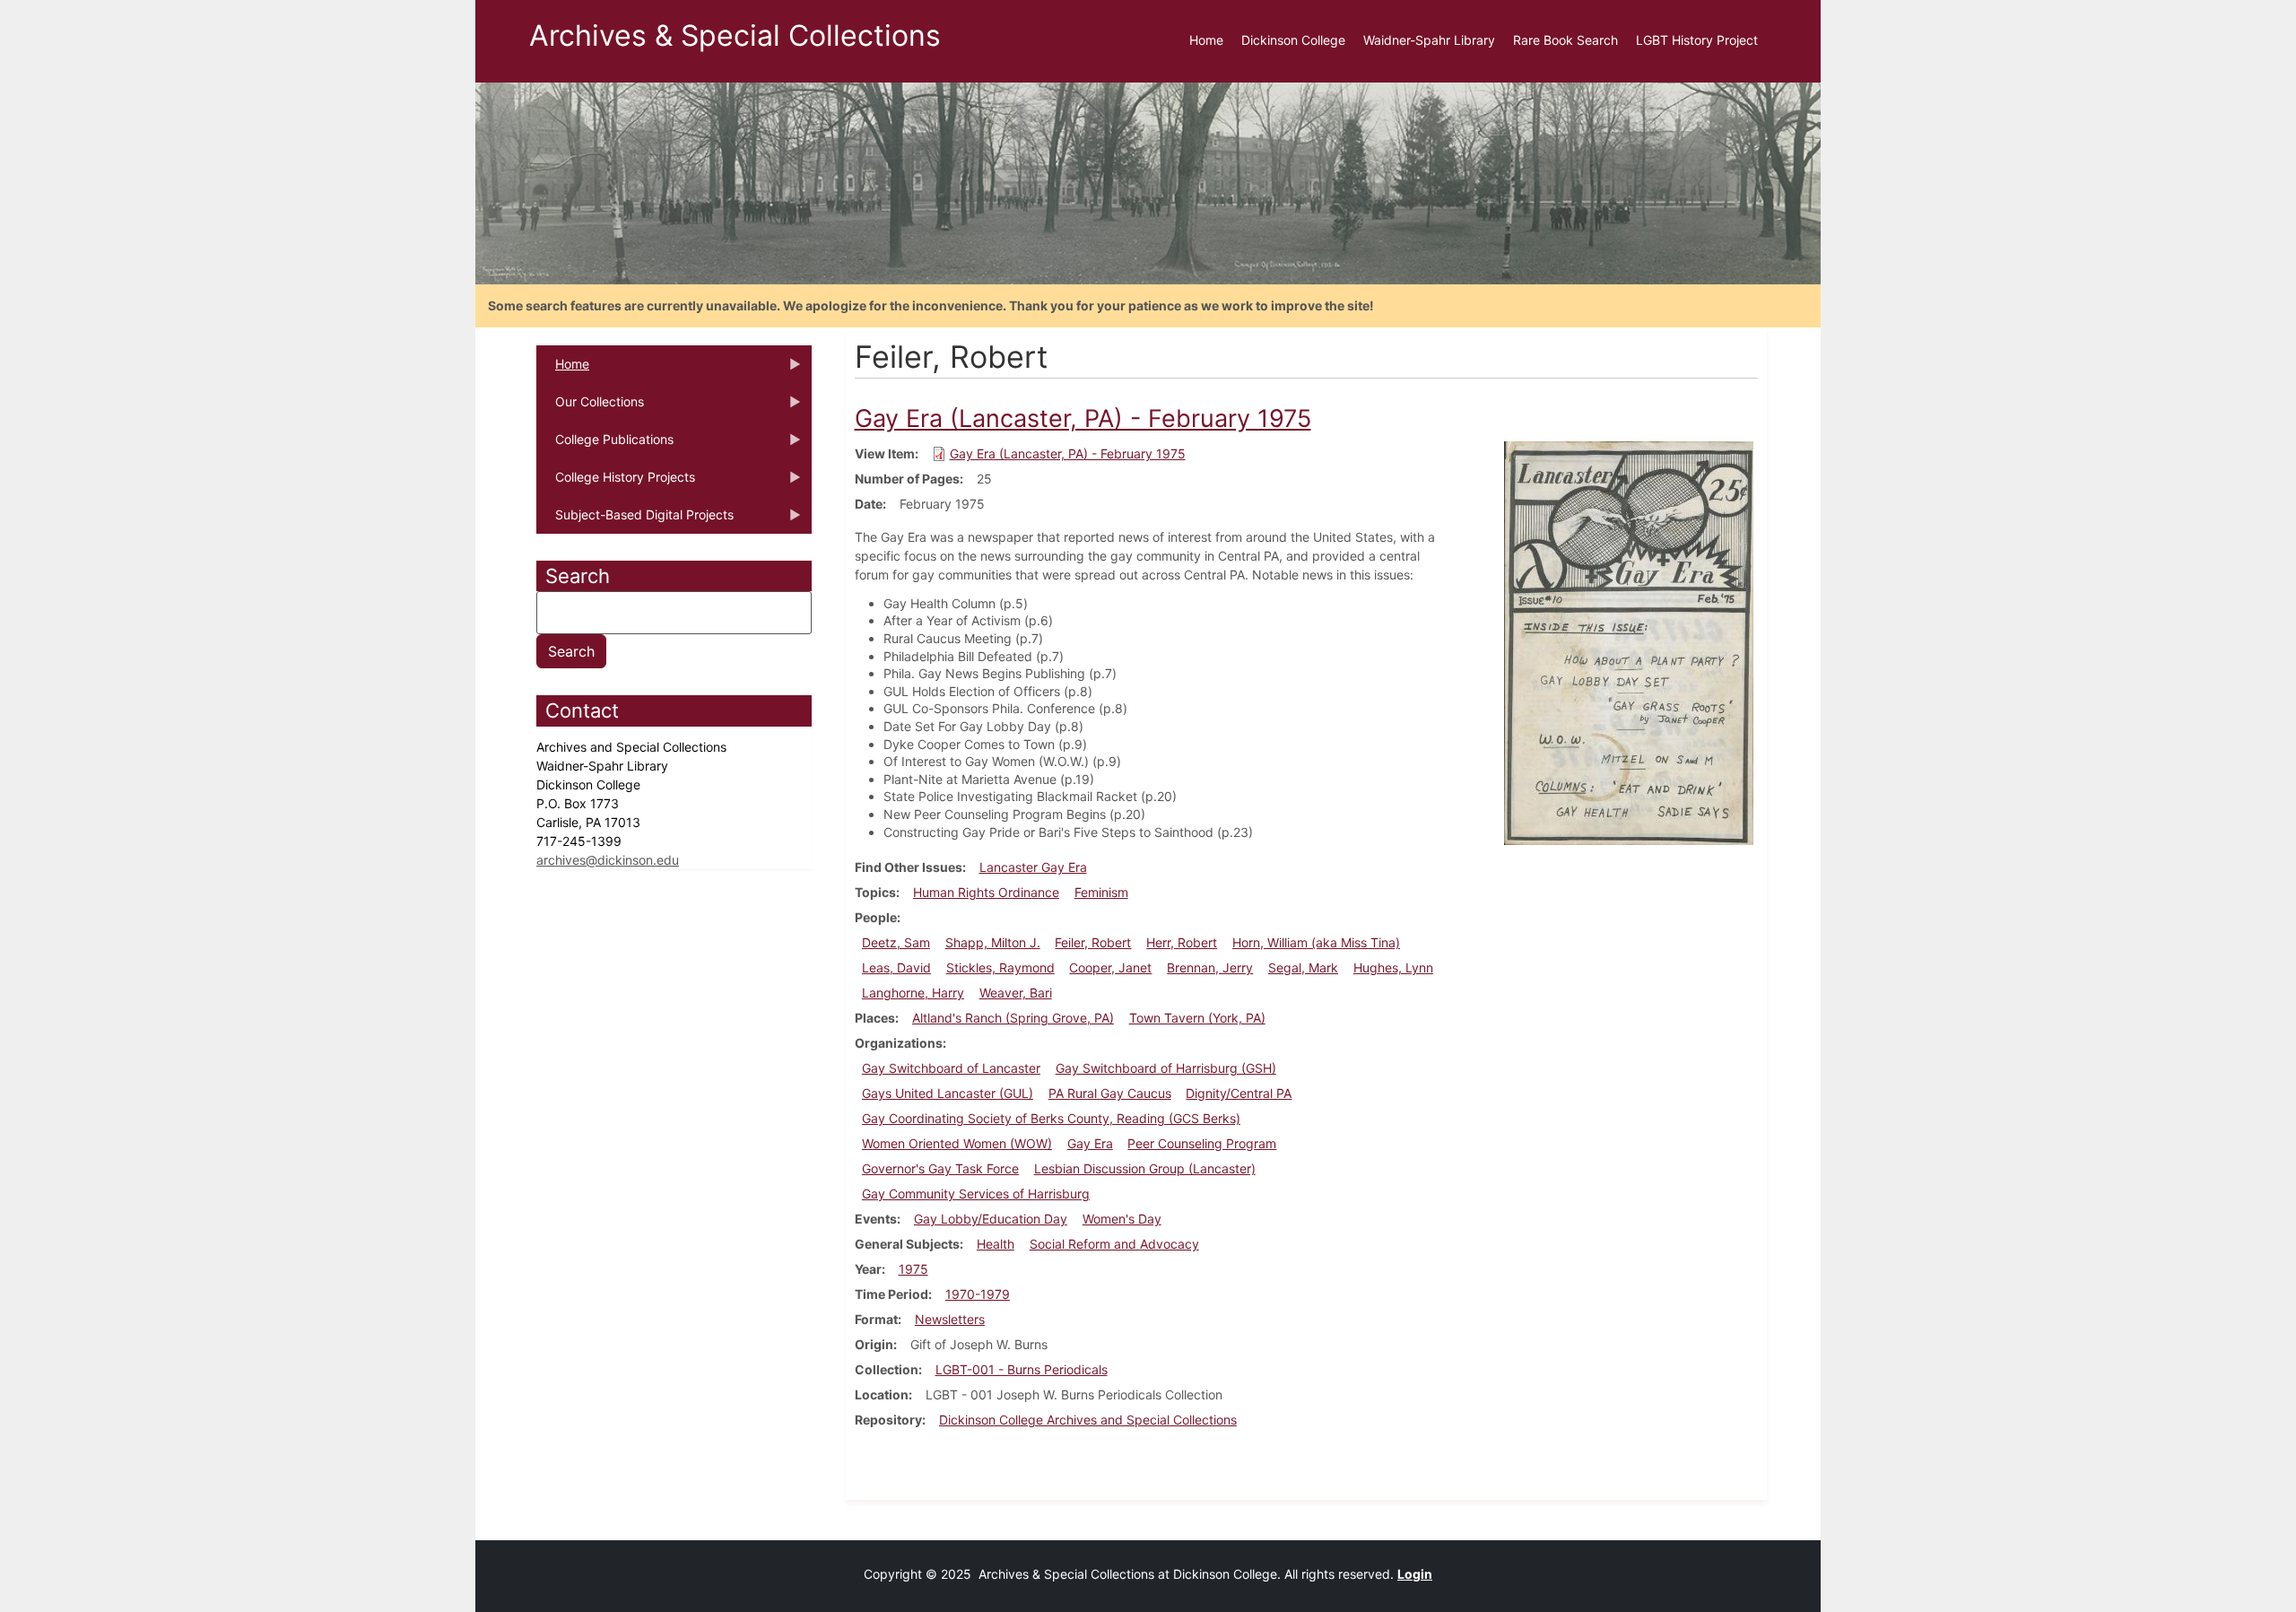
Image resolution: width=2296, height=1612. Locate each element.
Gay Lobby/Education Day (991, 1219)
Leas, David (896, 967)
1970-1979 (978, 1294)
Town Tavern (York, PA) (1197, 1018)
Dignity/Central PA (1239, 1093)
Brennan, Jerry (1210, 967)
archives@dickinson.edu (608, 860)
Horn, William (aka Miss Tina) (1316, 942)
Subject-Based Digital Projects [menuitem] (635, 520)
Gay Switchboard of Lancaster (951, 1068)
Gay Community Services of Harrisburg (976, 1194)
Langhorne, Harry (913, 993)
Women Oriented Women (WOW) (957, 1143)
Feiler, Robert (1093, 942)
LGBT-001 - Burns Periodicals (1022, 1369)
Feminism (1101, 892)
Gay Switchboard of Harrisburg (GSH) (1166, 1068)
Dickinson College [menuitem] (1293, 40)
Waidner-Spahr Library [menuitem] (1429, 40)
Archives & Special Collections (735, 35)
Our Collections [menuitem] (590, 407)
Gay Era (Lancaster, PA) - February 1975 (1068, 453)
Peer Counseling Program (1202, 1143)
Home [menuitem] (1206, 40)
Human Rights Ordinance (986, 892)
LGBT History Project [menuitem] (1697, 40)
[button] (1629, 642)
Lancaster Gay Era (1033, 867)
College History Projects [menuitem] (616, 483)
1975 (913, 1269)
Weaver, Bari (1016, 993)
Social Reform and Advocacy (1114, 1244)
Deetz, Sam (896, 942)
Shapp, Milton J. (993, 942)
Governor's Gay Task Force (940, 1168)
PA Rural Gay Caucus (1110, 1093)
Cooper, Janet (1110, 967)
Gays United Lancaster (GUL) (948, 1093)
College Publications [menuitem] (605, 445)
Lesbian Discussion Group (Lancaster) (1145, 1168)
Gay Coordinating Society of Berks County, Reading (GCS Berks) (1051, 1118)
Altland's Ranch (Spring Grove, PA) (1013, 1018)
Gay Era (1090, 1143)
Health (996, 1244)
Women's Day (1122, 1219)
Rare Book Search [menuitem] (1565, 40)
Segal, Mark (1303, 967)
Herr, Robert (1182, 942)
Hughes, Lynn (1393, 967)
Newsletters (950, 1319)
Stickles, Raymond (1000, 967)
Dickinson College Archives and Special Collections (1088, 1420)
